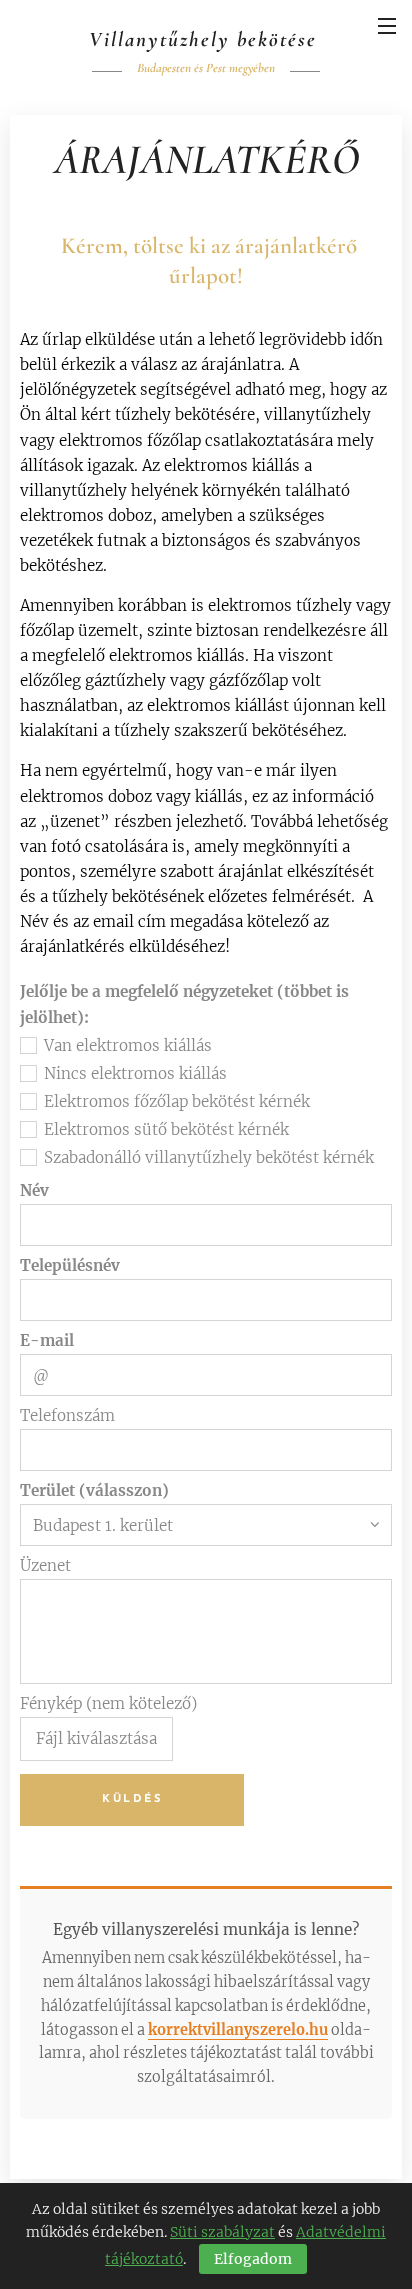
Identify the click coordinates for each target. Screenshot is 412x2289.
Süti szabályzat (222, 2232)
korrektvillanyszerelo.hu (238, 2030)
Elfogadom (253, 2259)
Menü (387, 25)
